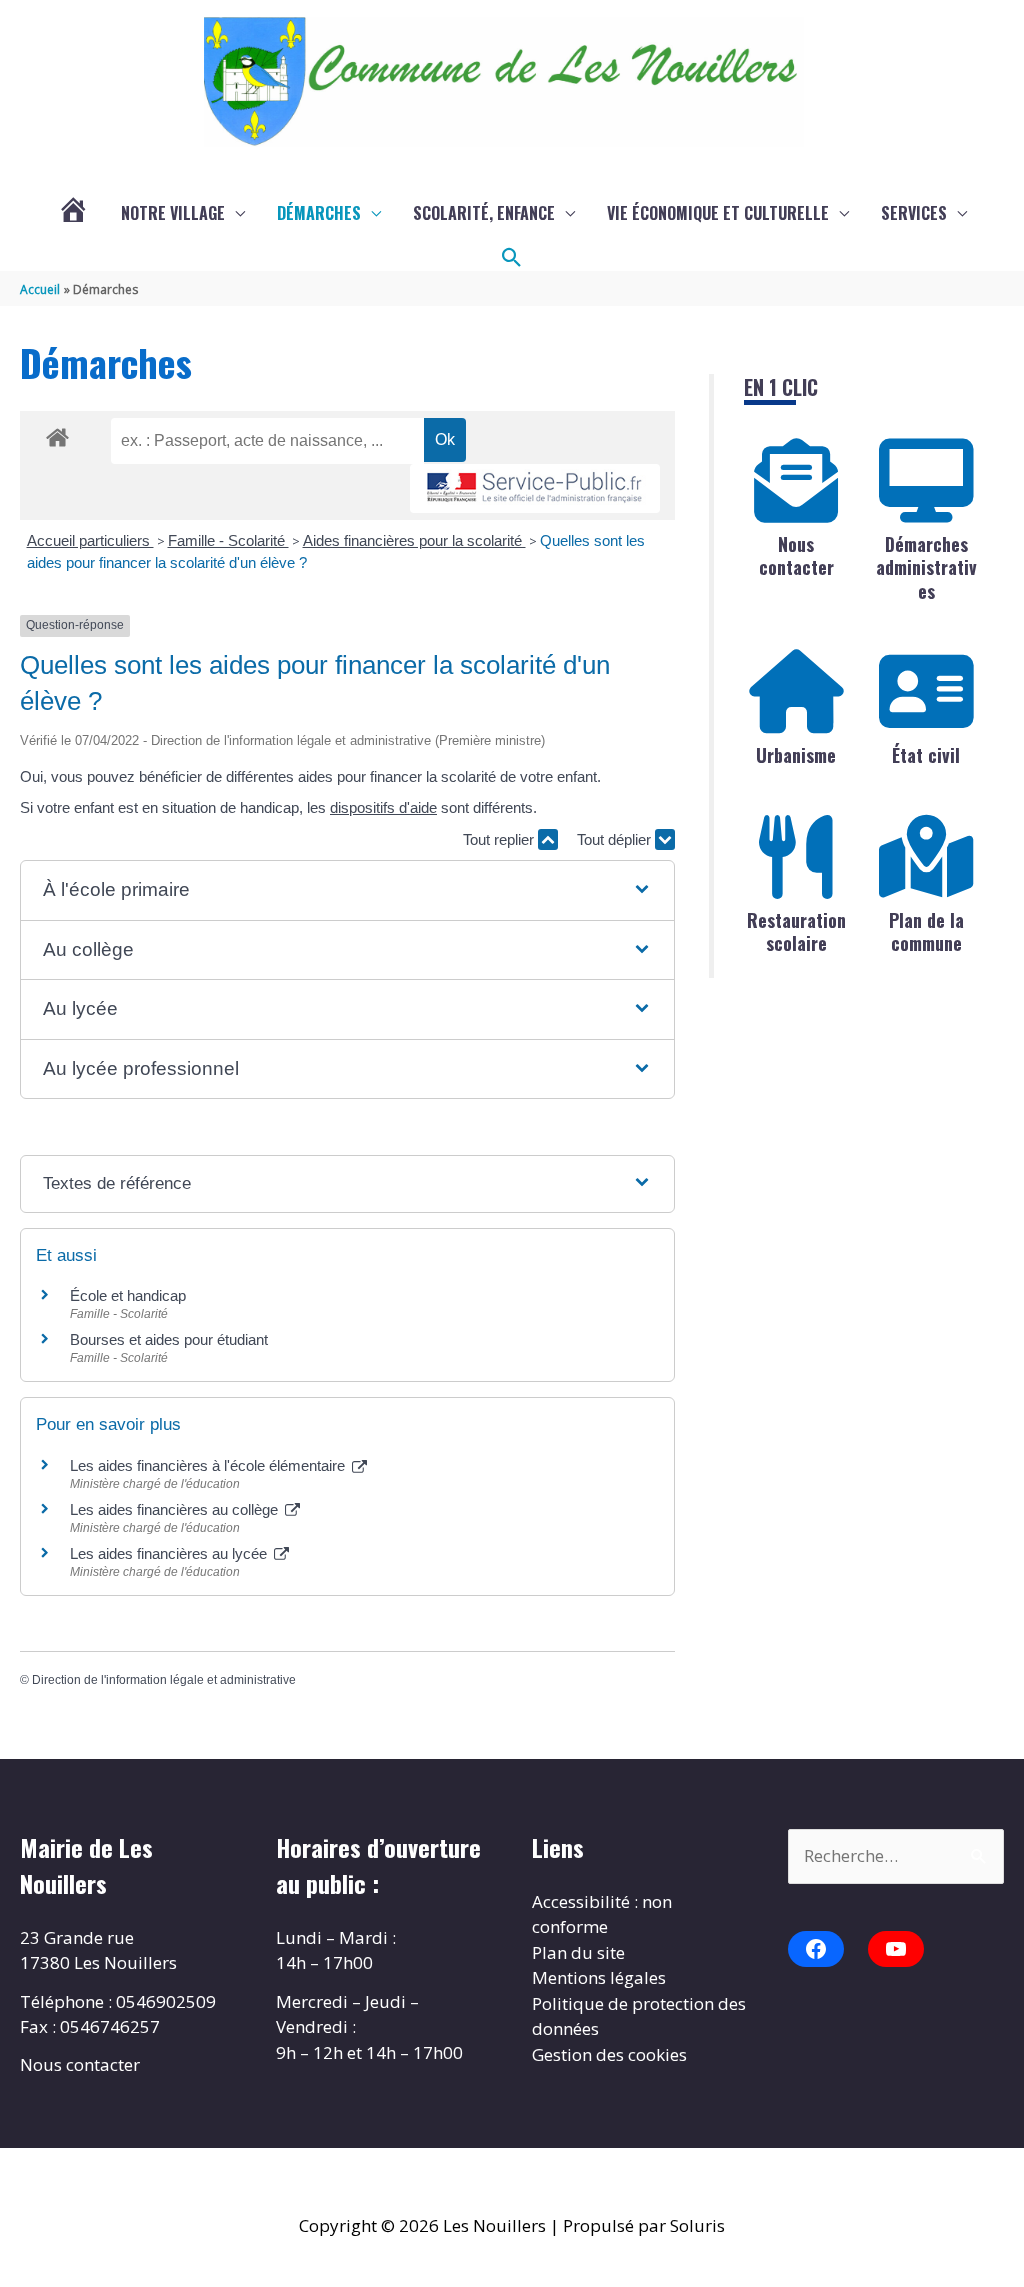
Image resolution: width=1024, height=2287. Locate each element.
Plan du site (578, 1952)
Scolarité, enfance (484, 213)
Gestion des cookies (609, 2054)
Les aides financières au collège (176, 1509)
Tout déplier (616, 839)
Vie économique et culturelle (718, 213)
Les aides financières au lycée (170, 1553)
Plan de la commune (926, 931)
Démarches (319, 213)
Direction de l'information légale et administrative (164, 1680)
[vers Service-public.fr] (535, 488)
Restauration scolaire (796, 931)
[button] (512, 258)
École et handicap (128, 1295)
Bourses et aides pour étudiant (169, 1339)
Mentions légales (599, 1977)
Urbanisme (796, 755)
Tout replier (500, 839)
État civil (926, 755)
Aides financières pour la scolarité (414, 540)
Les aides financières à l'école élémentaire (209, 1465)
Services (914, 213)
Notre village (173, 213)
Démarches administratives (926, 567)
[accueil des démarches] (57, 434)
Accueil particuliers (90, 540)
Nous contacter (796, 555)
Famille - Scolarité (228, 540)
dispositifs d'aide (383, 807)
